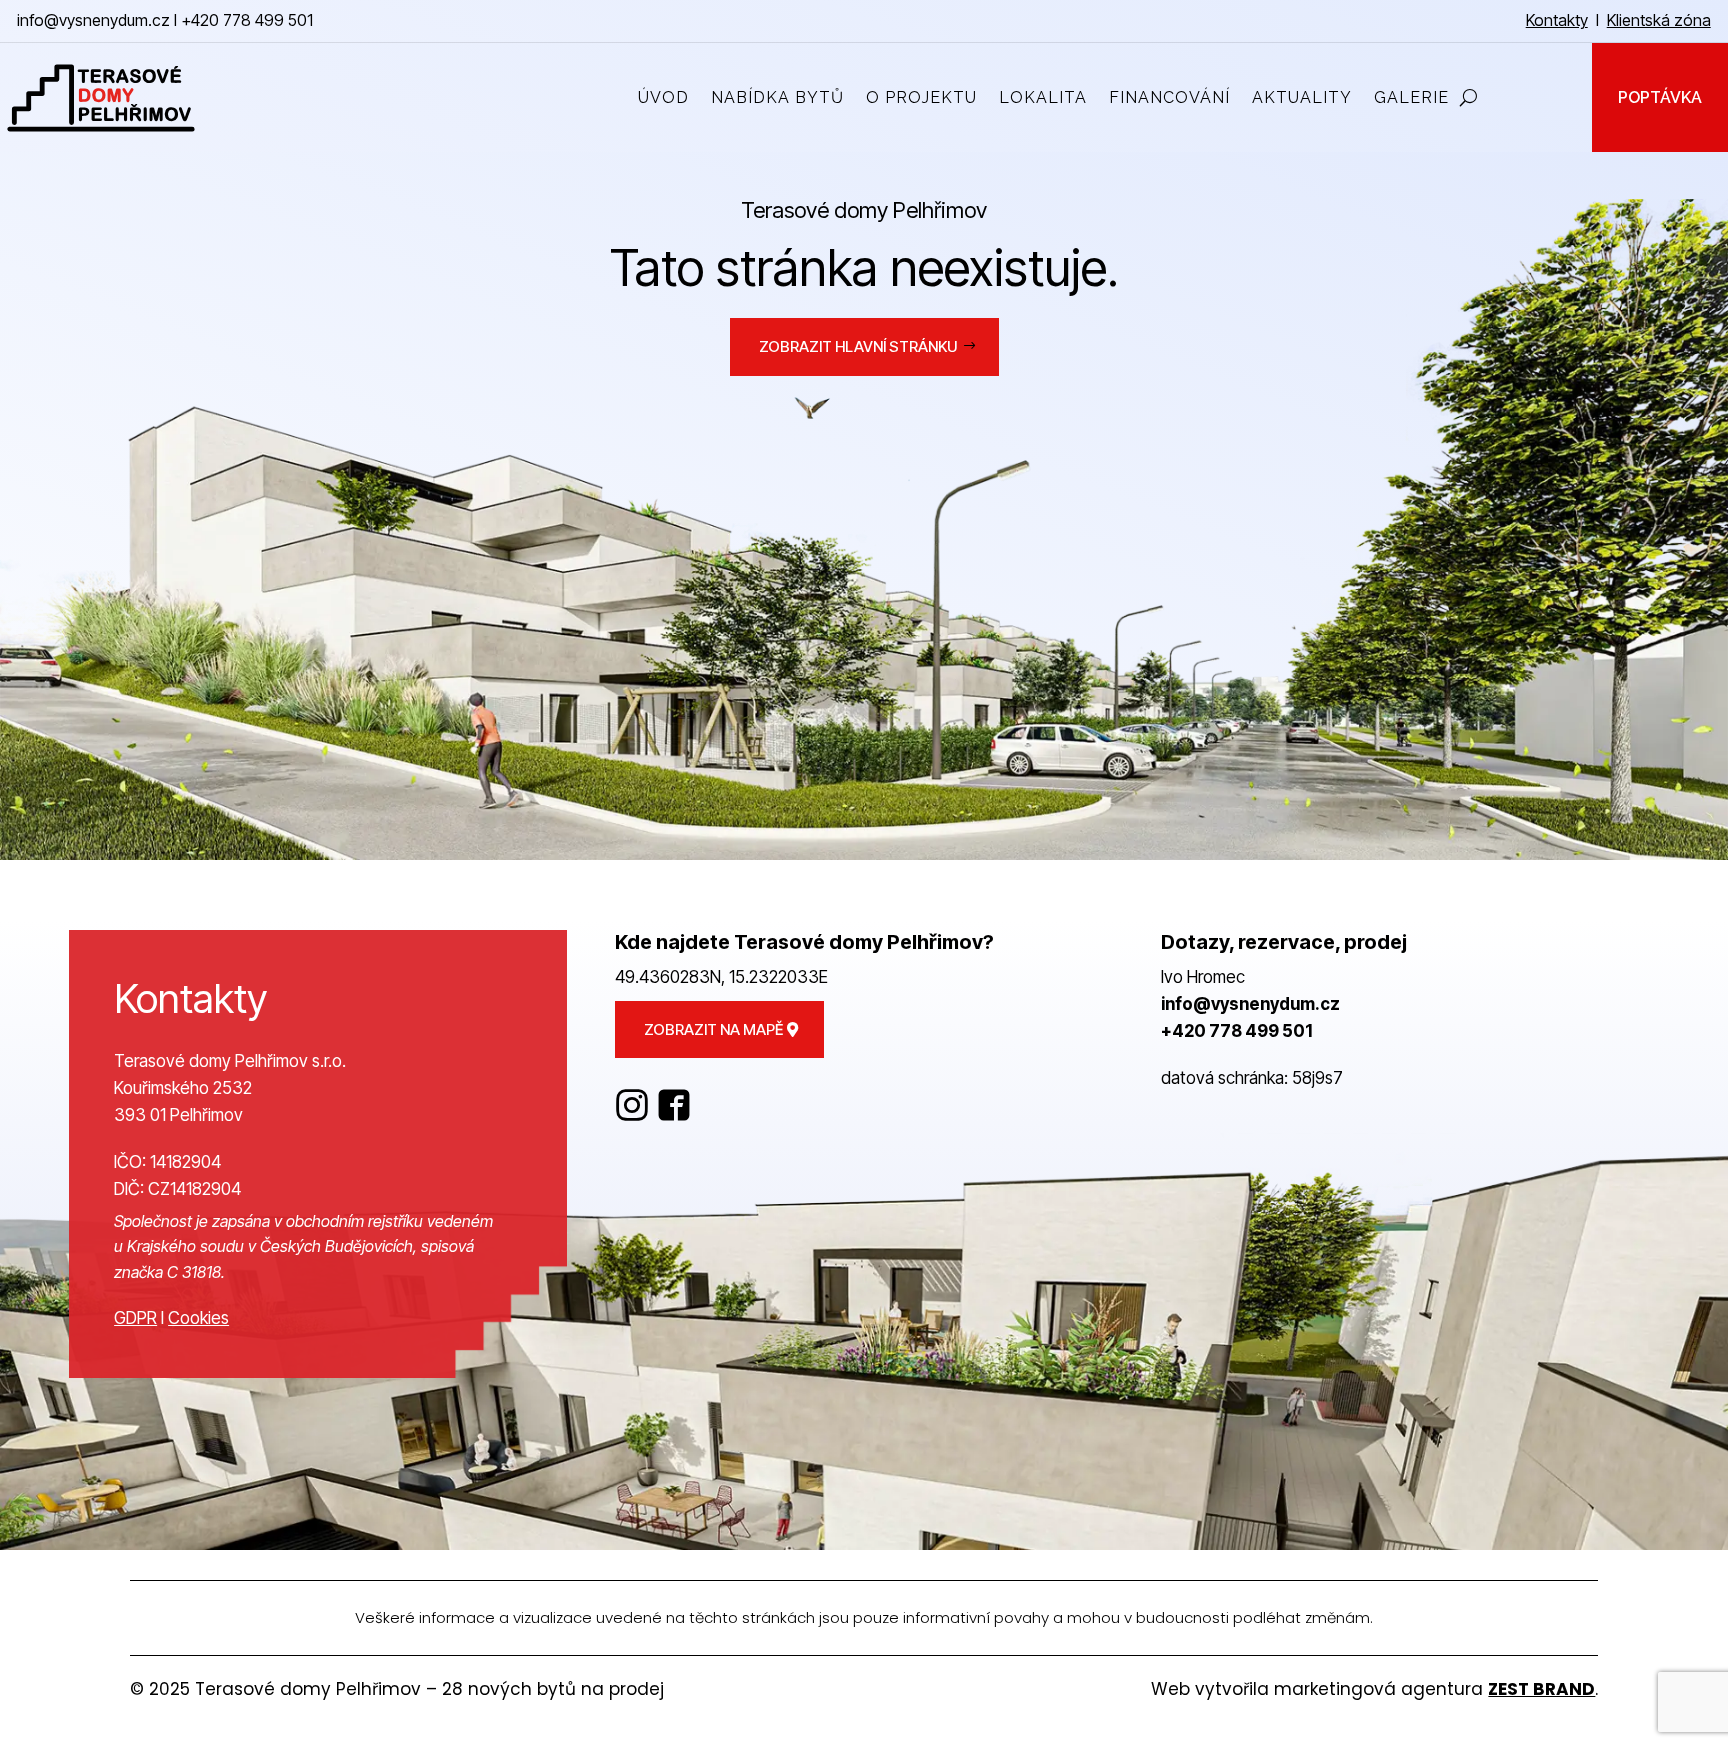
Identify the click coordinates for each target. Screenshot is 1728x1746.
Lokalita (1043, 97)
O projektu (921, 97)
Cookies (198, 1318)
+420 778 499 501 (247, 20)
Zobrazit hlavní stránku (858, 346)
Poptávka (1660, 97)
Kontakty (1557, 20)
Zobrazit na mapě (713, 1029)
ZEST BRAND (1541, 1689)
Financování (1169, 97)
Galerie (1411, 97)
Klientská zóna (1659, 20)
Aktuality (1302, 97)
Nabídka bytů (777, 97)
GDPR (135, 1318)
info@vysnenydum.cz (93, 20)
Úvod (663, 97)
